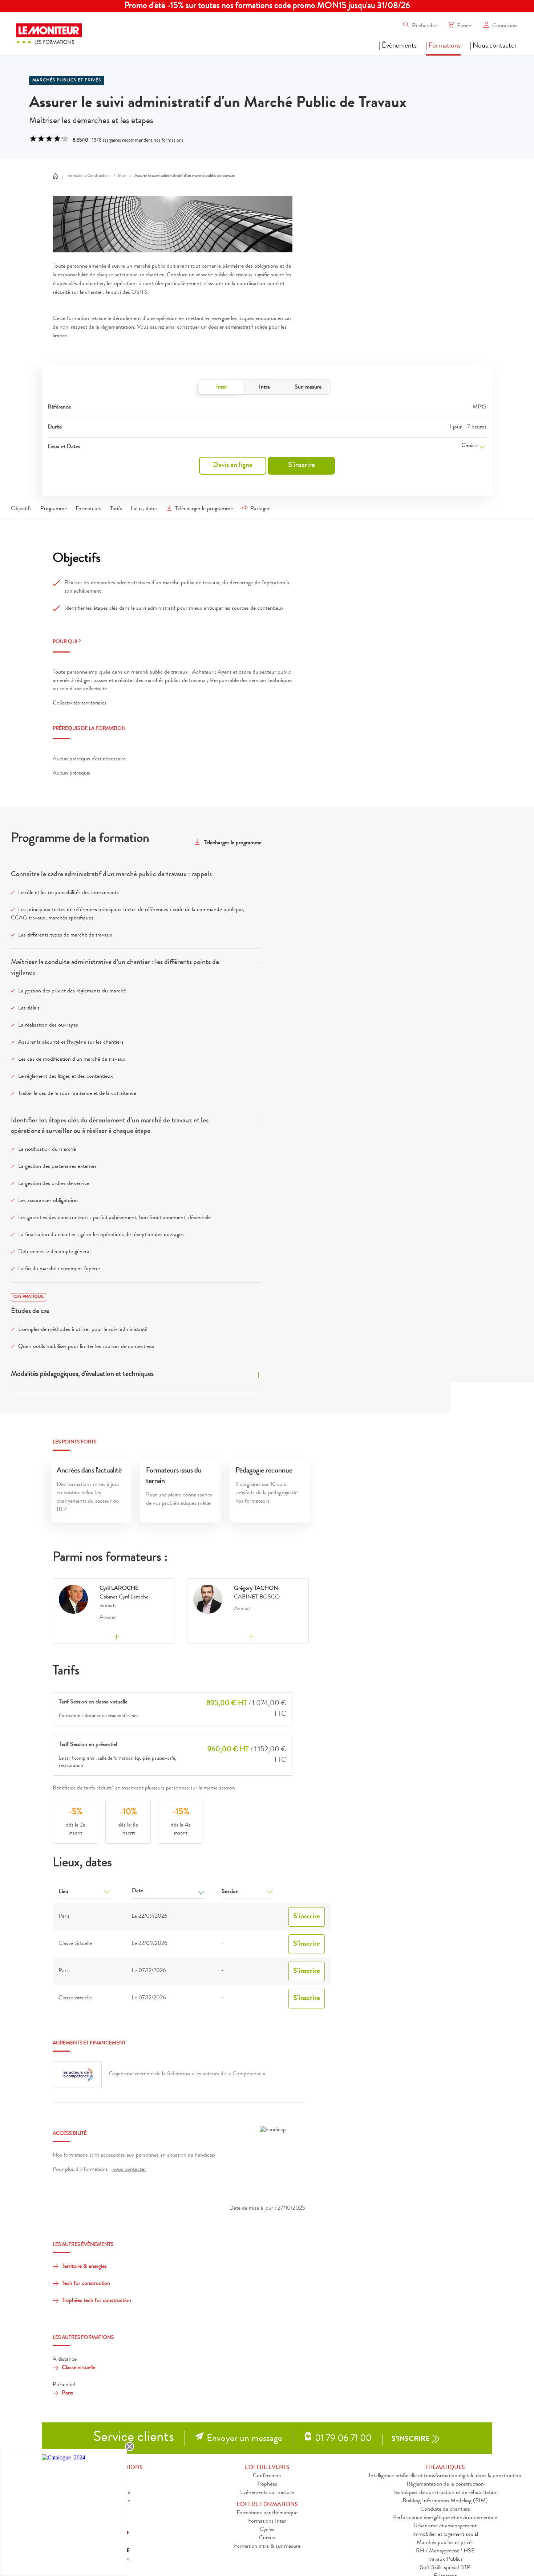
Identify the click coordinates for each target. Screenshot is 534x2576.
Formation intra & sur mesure (267, 2547)
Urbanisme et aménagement (445, 2526)
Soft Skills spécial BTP (445, 2568)
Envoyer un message (244, 2439)
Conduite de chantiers (445, 2510)
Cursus (267, 2538)
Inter (222, 387)
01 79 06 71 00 (343, 2439)
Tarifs (116, 509)
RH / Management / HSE (445, 2551)
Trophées (267, 2484)
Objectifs (21, 509)
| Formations (443, 46)
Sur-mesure (308, 387)
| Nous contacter (493, 46)
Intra (264, 387)
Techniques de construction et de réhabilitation (445, 2493)
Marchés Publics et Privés (67, 81)
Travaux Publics (445, 2560)
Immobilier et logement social (445, 2535)
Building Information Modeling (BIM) (445, 2501)
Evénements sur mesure (267, 2493)
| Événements (398, 46)
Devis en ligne (233, 466)
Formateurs (88, 509)
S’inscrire (302, 466)
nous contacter (129, 2170)
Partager (260, 509)
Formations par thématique (267, 2513)
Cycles (267, 2530)
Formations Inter (267, 2522)
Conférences (267, 2476)
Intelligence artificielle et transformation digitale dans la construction (445, 2476)
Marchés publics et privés (445, 2543)
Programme (54, 509)
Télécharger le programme (204, 509)
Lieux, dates (144, 509)
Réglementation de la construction (445, 2484)
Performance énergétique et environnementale (445, 2518)
